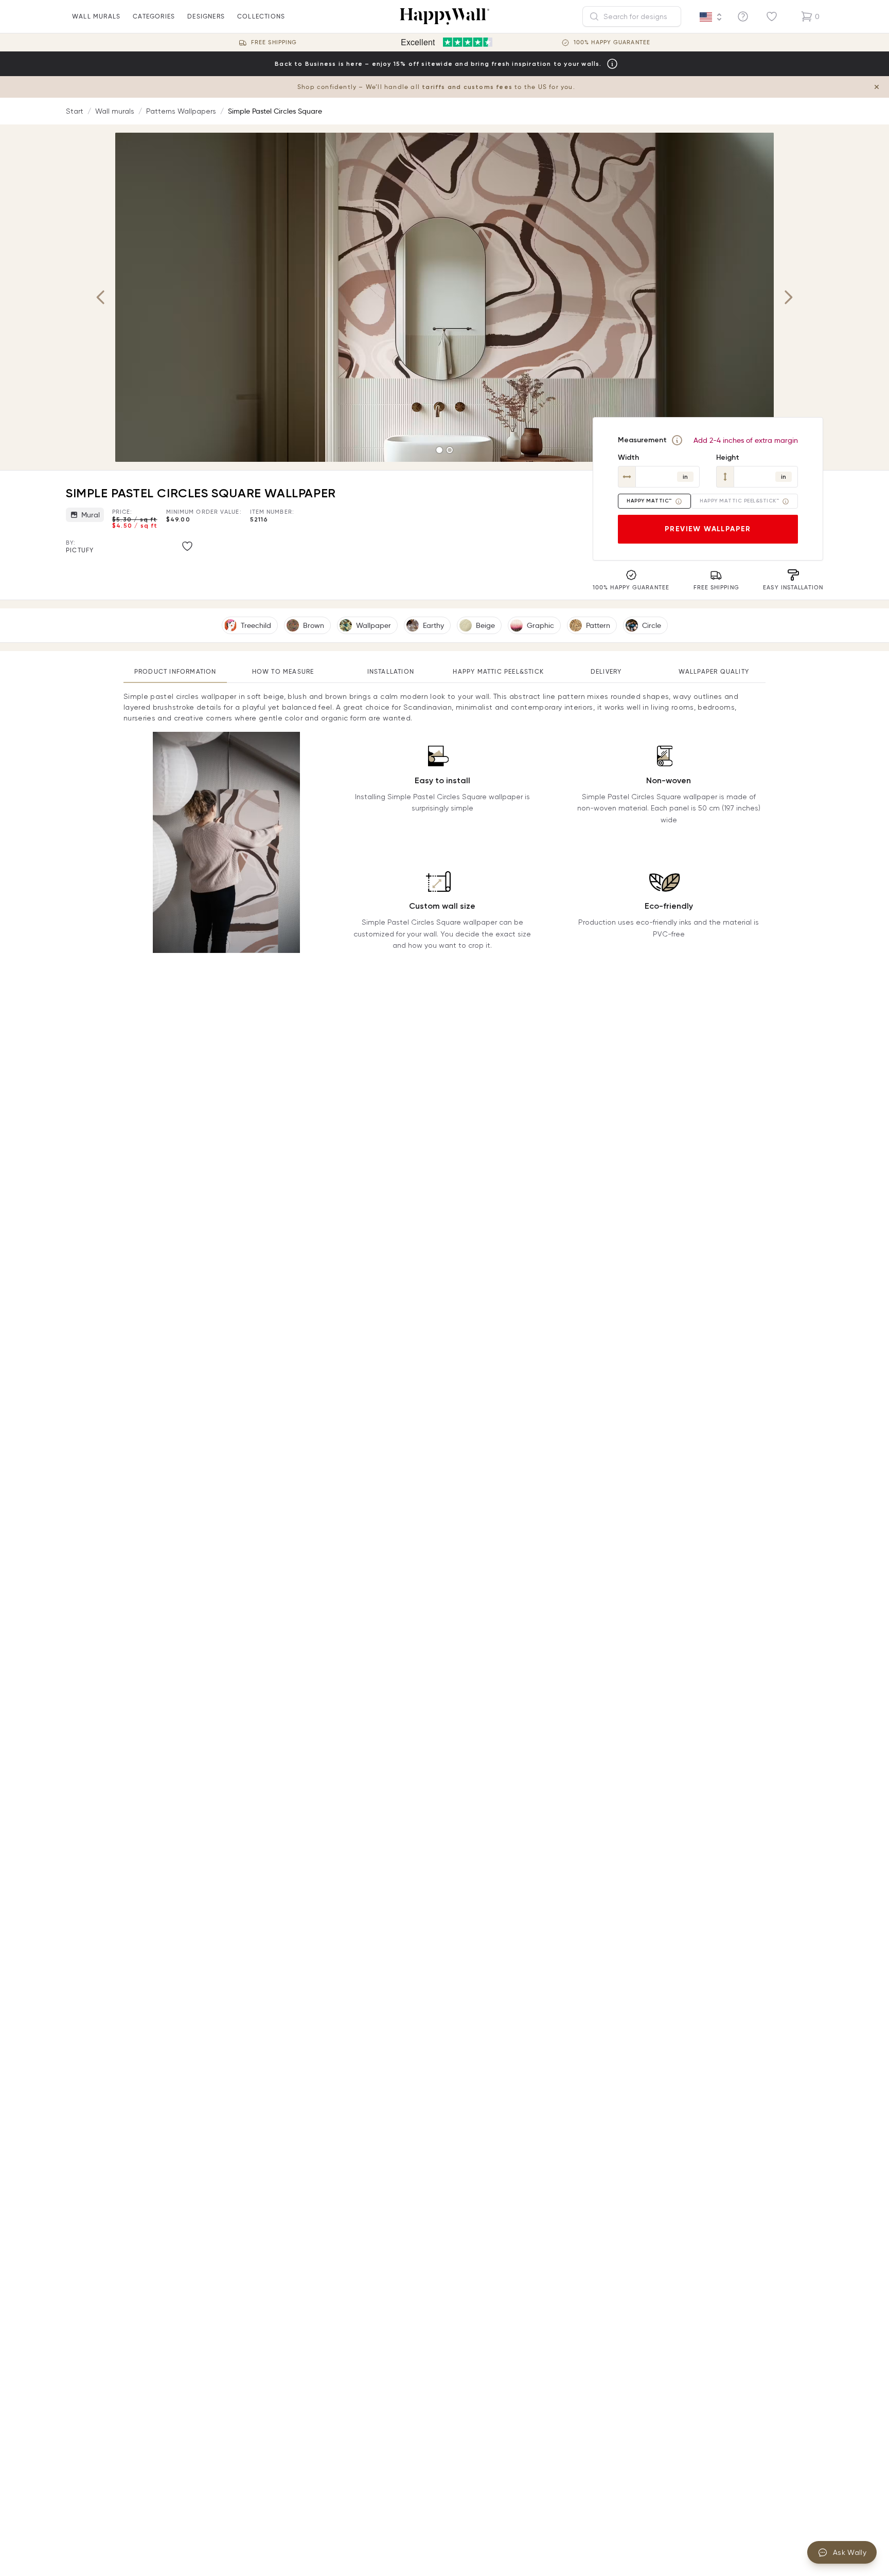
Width (628, 457)
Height (728, 457)
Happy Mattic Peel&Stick (498, 671)
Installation (391, 671)
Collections (261, 16)
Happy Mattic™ (649, 501)
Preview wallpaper (708, 529)
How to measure (283, 671)
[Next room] (788, 297)
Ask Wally (850, 2552)
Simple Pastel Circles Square (275, 111)
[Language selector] (711, 17)
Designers (206, 16)
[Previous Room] (101, 297)
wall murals (96, 16)
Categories (154, 16)
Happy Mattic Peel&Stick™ (739, 501)
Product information (175, 671)
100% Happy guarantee (612, 42)
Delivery (606, 671)
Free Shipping (274, 42)
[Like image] (187, 546)
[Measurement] (677, 440)
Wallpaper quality (714, 671)
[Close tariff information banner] (877, 87)
